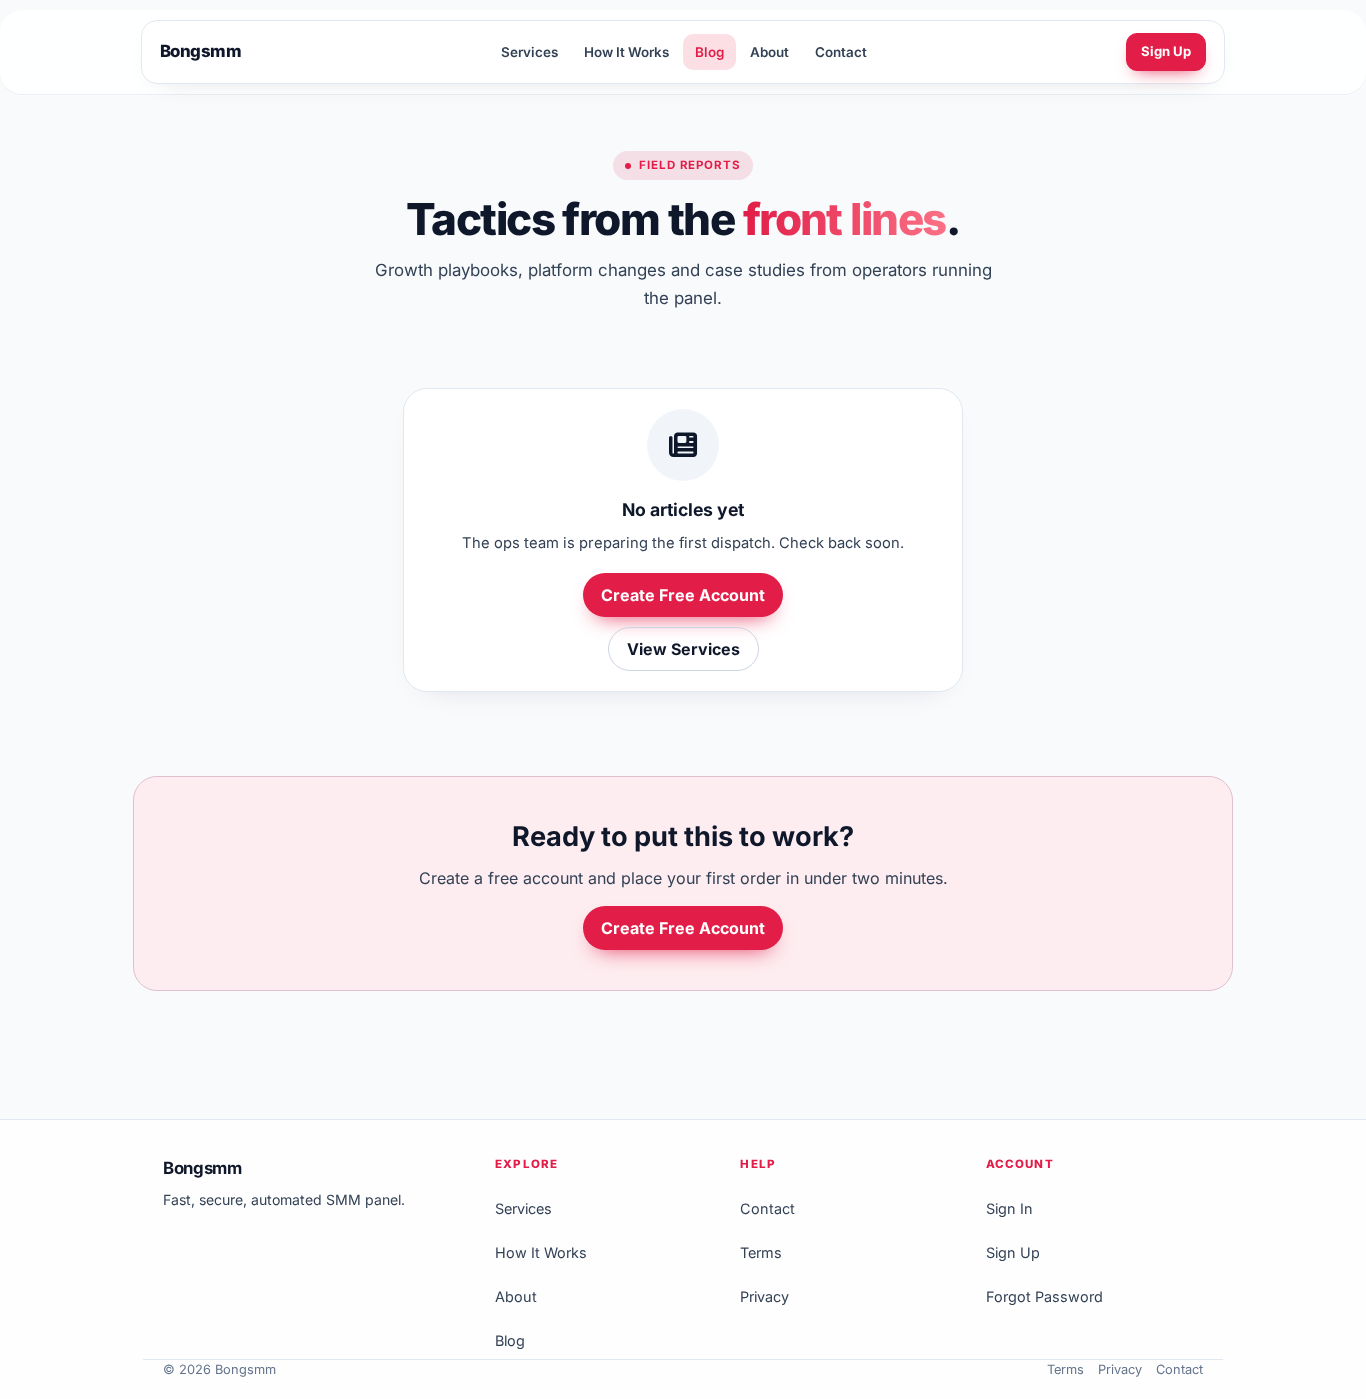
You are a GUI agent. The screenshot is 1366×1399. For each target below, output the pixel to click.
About (769, 52)
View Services (683, 649)
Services (529, 52)
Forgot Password (1044, 1296)
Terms (761, 1252)
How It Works (626, 52)
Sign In (1009, 1208)
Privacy (764, 1296)
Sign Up (1166, 51)
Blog (709, 52)
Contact (841, 52)
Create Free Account (683, 595)
